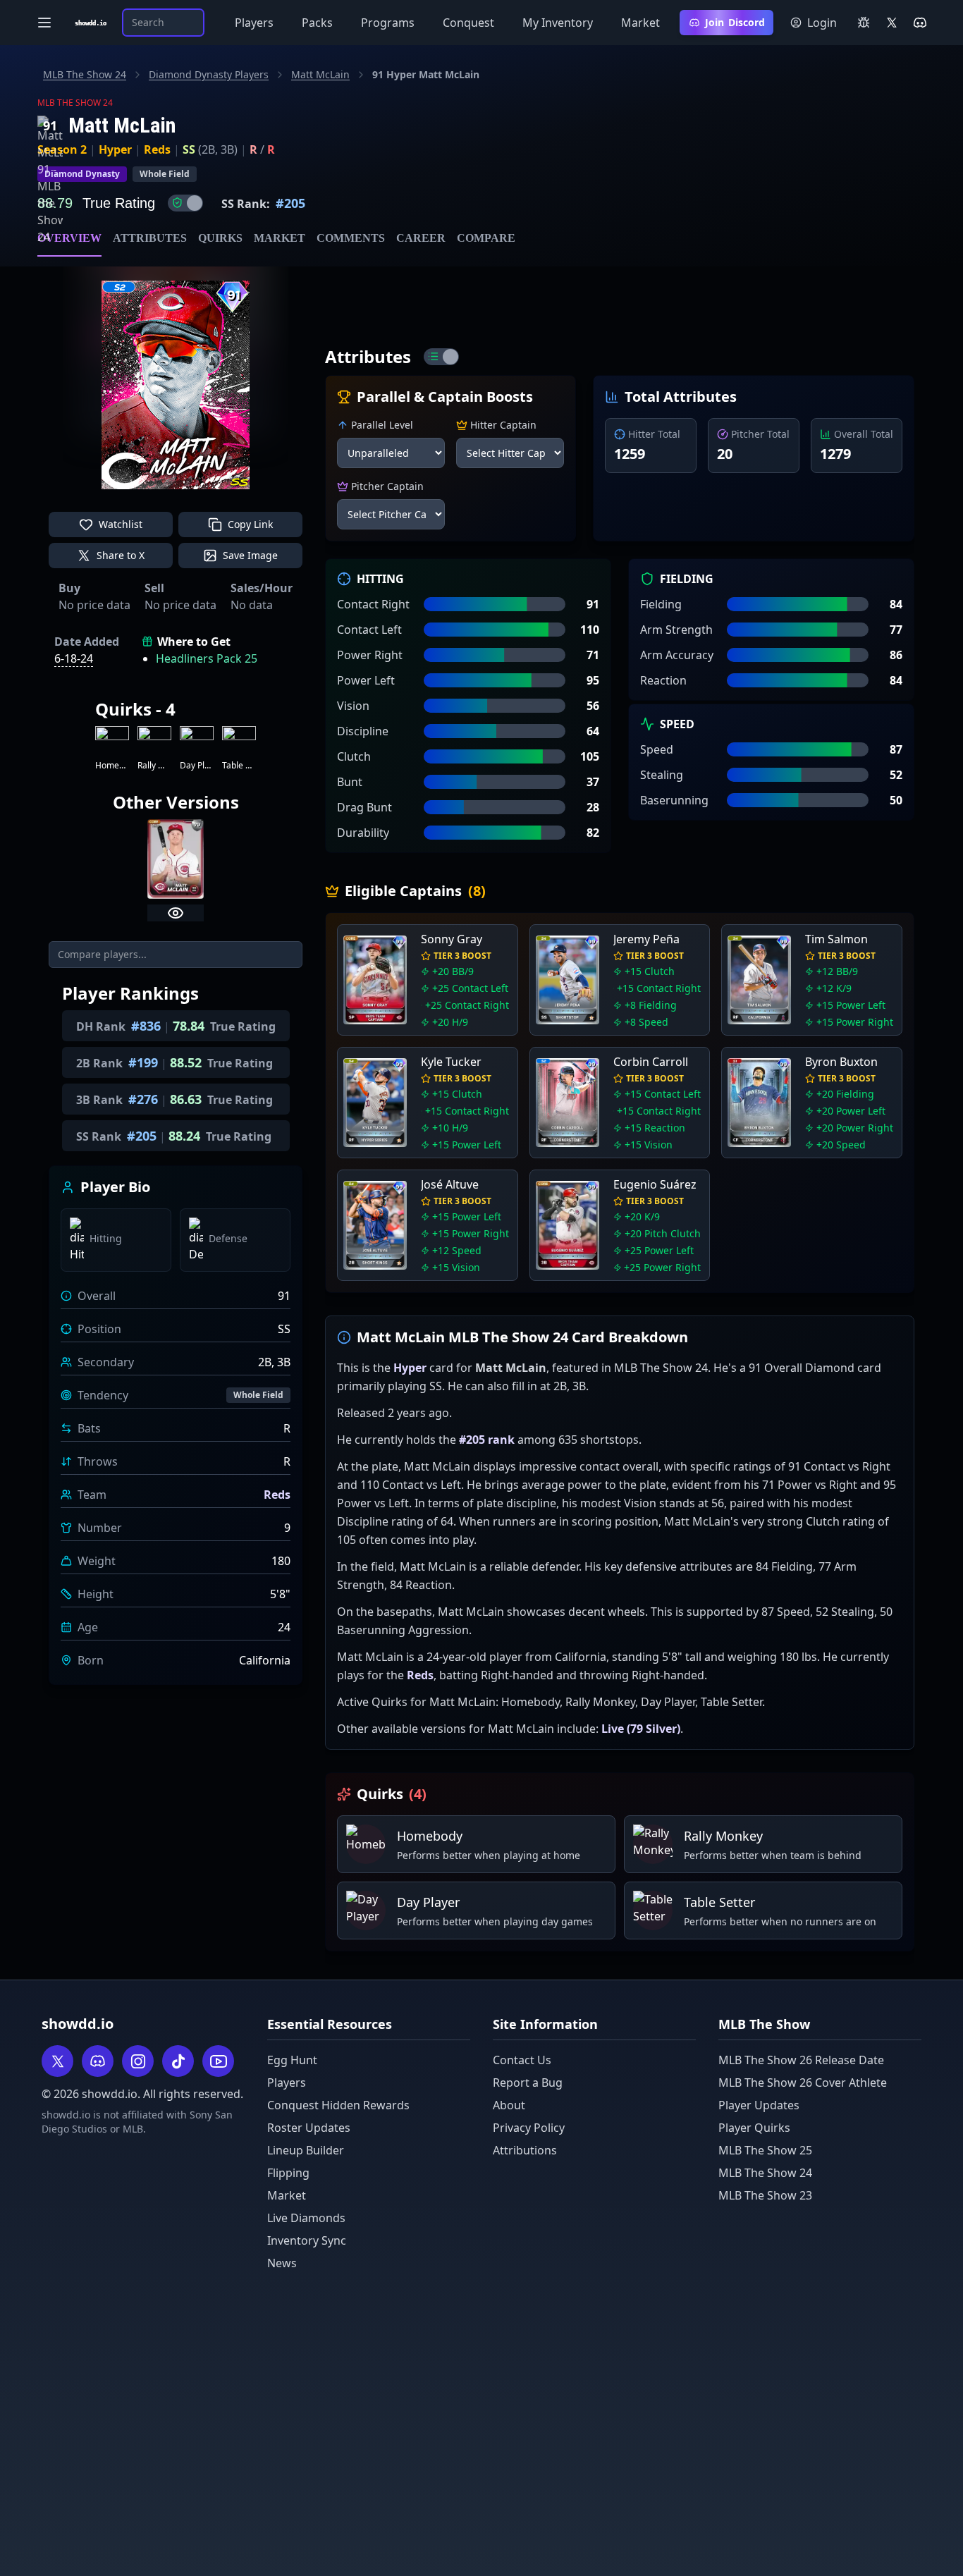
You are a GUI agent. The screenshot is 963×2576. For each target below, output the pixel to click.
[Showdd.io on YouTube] (218, 2061)
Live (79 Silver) (641, 1729)
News (282, 2263)
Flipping (288, 2173)
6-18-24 (74, 658)
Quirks (220, 238)
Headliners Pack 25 (207, 658)
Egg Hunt (292, 2060)
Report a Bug (528, 2083)
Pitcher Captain (387, 486)
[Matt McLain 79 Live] (176, 859)
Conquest (468, 23)
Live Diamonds (306, 2218)
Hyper (115, 149)
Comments (351, 238)
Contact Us (522, 2060)
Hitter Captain (503, 425)
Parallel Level (382, 425)
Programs (388, 23)
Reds (157, 149)
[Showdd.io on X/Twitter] (892, 23)
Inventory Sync (307, 2240)
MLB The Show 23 (765, 2195)
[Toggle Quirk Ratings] (185, 203)
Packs (317, 23)
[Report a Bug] (864, 23)
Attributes (150, 238)
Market (640, 23)
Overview (69, 238)
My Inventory (558, 23)
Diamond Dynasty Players (209, 74)
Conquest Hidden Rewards (338, 2105)
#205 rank (487, 1440)
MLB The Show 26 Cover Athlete (803, 2083)
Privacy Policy (529, 2128)
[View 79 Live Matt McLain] (176, 913)
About (509, 2105)
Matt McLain (320, 74)
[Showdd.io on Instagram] (138, 2061)
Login (822, 23)
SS (189, 149)
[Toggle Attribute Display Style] (441, 357)
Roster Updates (309, 2128)
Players (254, 23)
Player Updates (759, 2105)
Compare (486, 238)
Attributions (525, 2150)
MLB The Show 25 (765, 2150)
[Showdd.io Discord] (920, 23)
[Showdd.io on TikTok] (178, 2061)
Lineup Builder (306, 2150)
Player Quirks (754, 2128)
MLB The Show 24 (85, 74)
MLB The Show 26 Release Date (801, 2060)
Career (421, 238)
